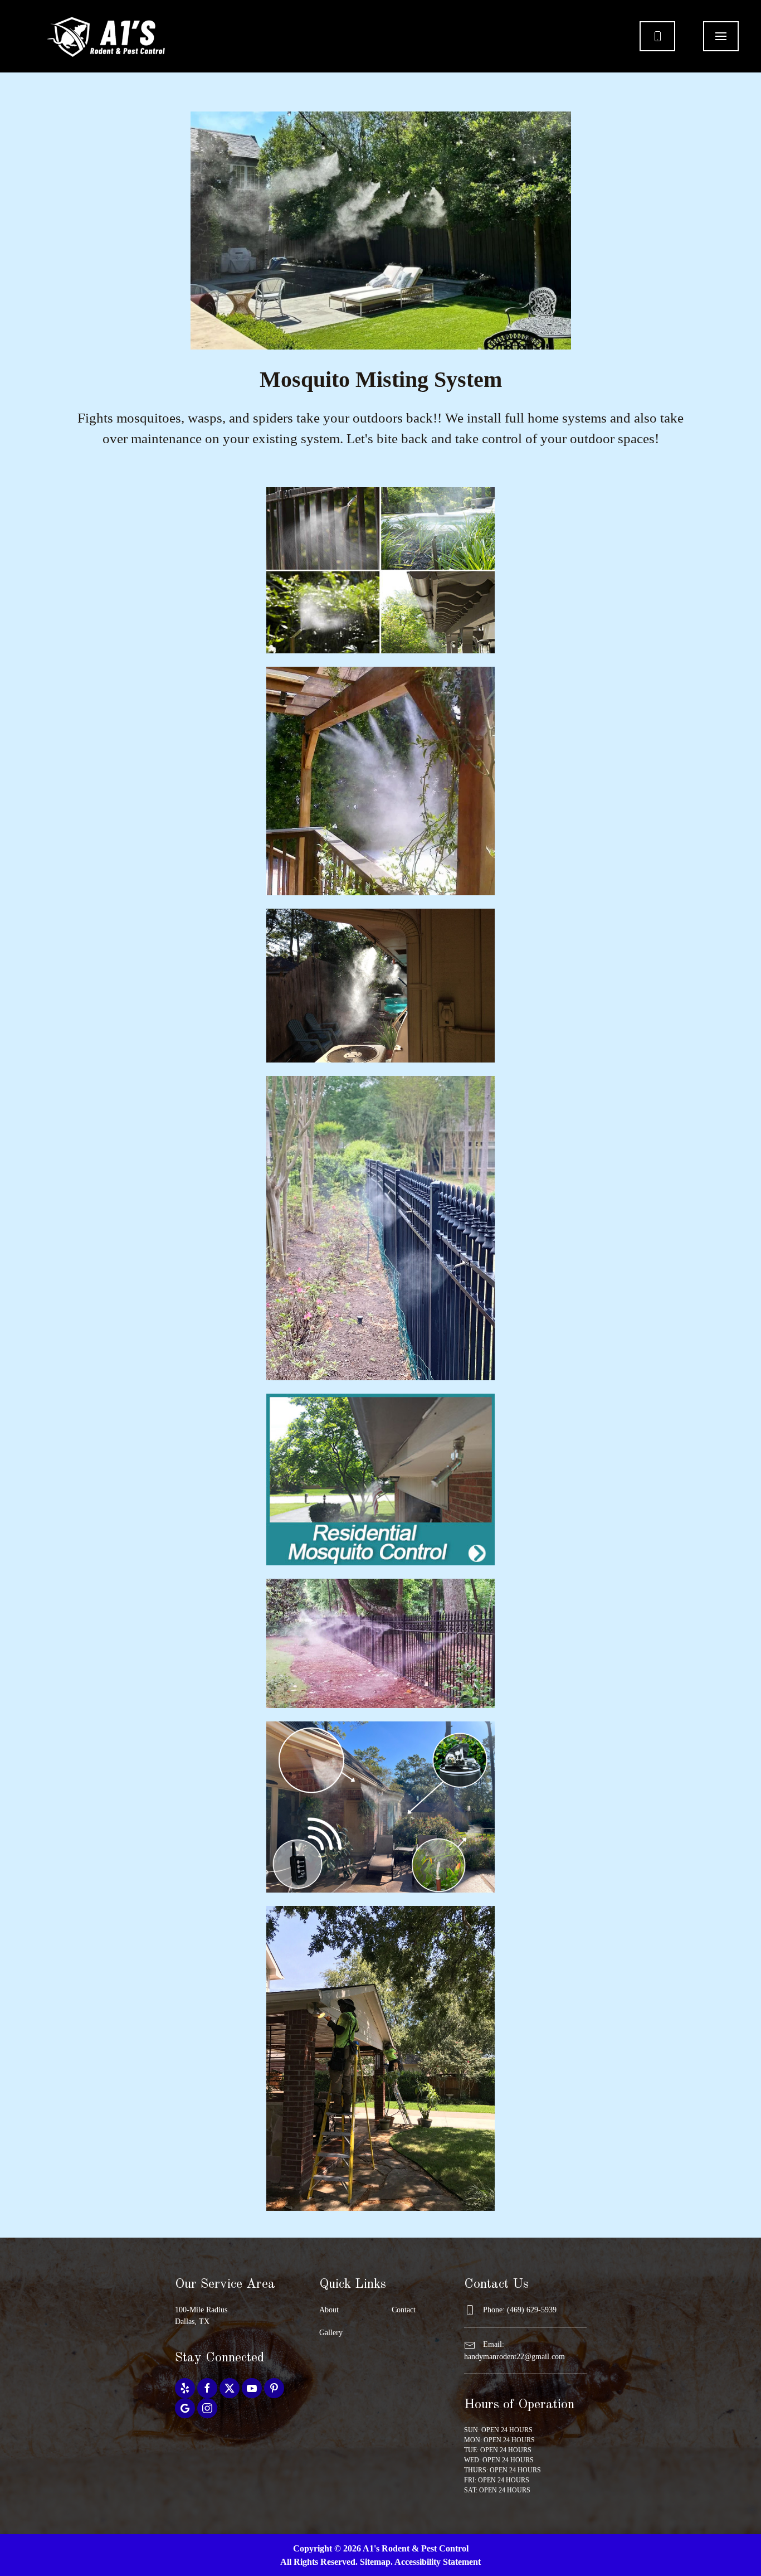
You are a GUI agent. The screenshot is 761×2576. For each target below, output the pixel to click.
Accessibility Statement (438, 2562)
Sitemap (375, 2562)
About (329, 2310)
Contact (404, 2310)
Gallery (331, 2333)
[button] (721, 36)
